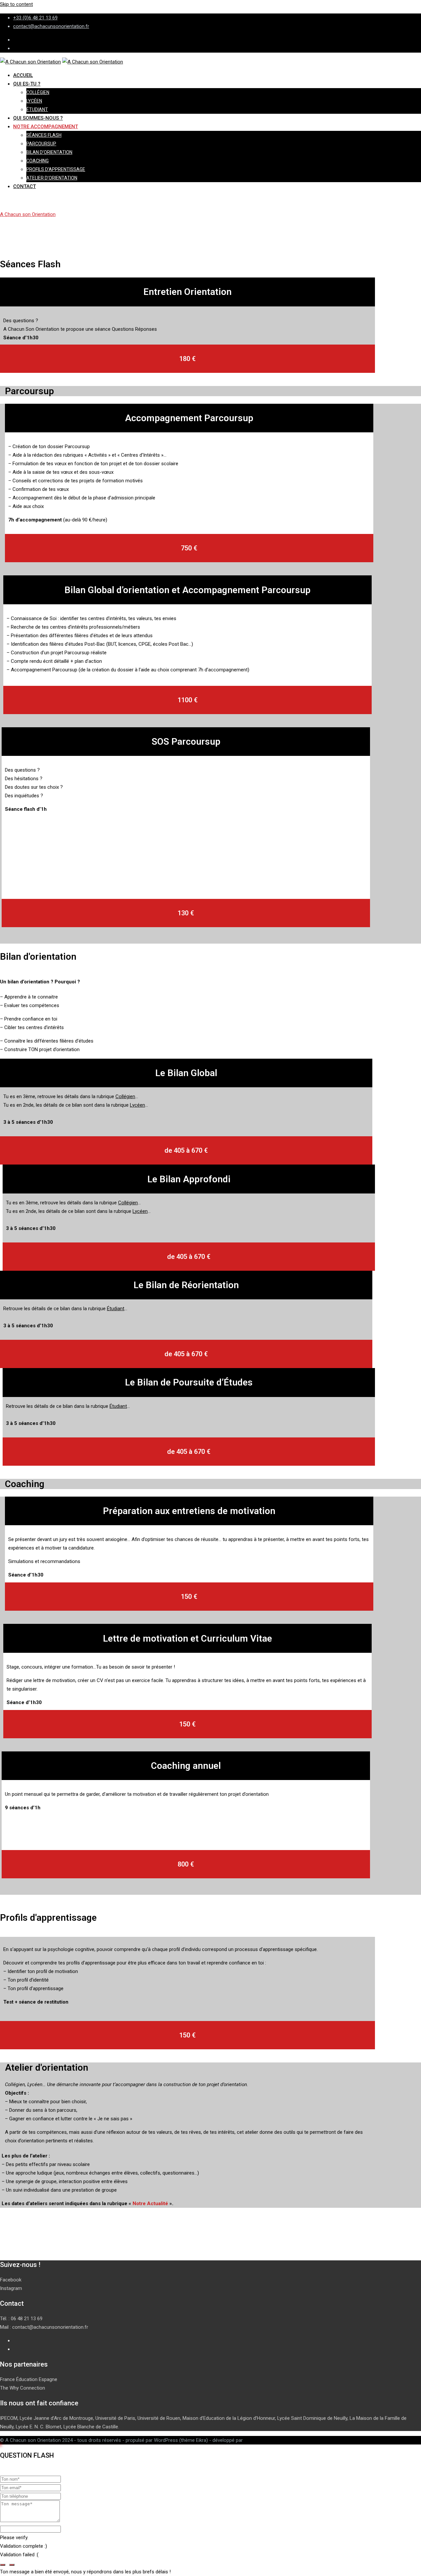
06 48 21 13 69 (27, 2319)
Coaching (37, 161)
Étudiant (37, 109)
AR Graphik (256, 2440)
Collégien (38, 92)
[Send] (3, 2565)
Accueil (23, 75)
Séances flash (44, 135)
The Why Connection (23, 2388)
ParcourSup (41, 144)
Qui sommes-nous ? (38, 118)
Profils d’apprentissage (56, 169)
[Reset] (12, 2565)
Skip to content (16, 4)
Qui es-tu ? (27, 84)
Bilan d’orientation (49, 152)
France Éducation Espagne (29, 2379)
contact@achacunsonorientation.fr (51, 26)
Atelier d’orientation (52, 178)
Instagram (11, 2288)
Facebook (11, 2280)
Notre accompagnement (46, 127)
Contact (25, 186)
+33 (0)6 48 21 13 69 (35, 18)
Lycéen (34, 101)
